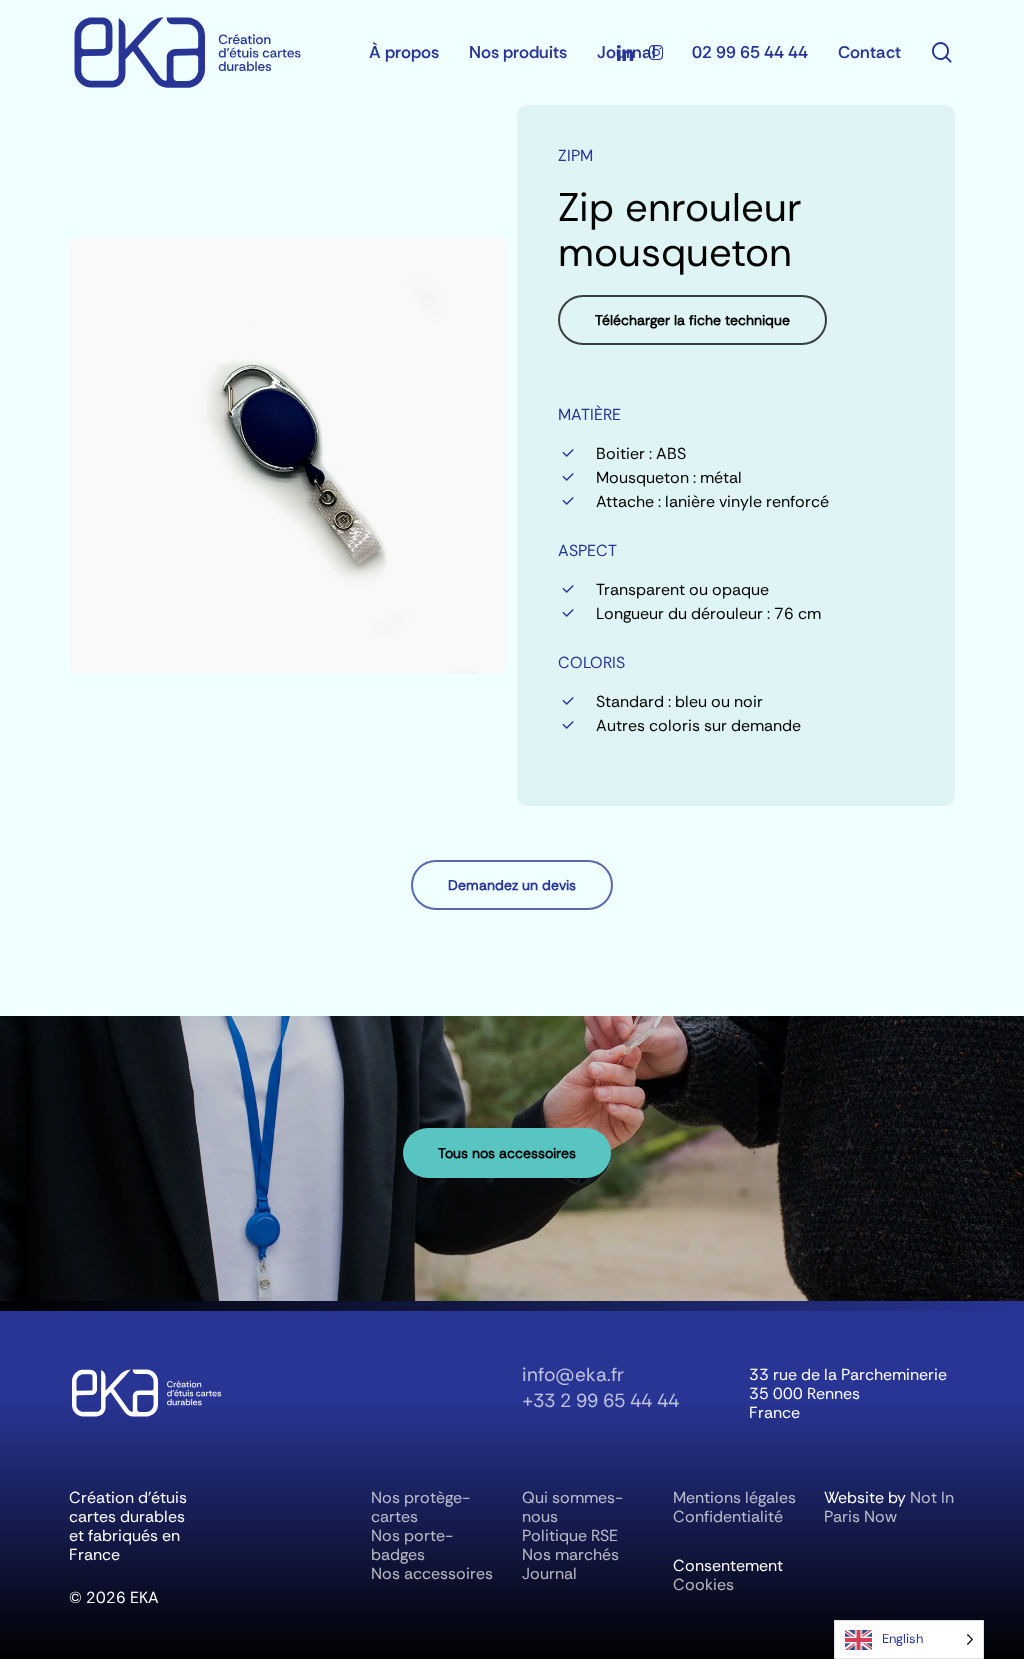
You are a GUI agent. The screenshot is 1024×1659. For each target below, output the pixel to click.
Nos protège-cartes (420, 1507)
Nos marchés (570, 1554)
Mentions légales (734, 1497)
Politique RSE (570, 1535)
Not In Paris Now (889, 1507)
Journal (549, 1573)
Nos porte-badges (412, 1545)
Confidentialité (728, 1516)
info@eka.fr (573, 1374)
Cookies (703, 1584)
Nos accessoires (432, 1573)
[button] (692, 320)
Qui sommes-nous (572, 1507)
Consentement (728, 1565)
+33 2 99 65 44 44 (600, 1400)
